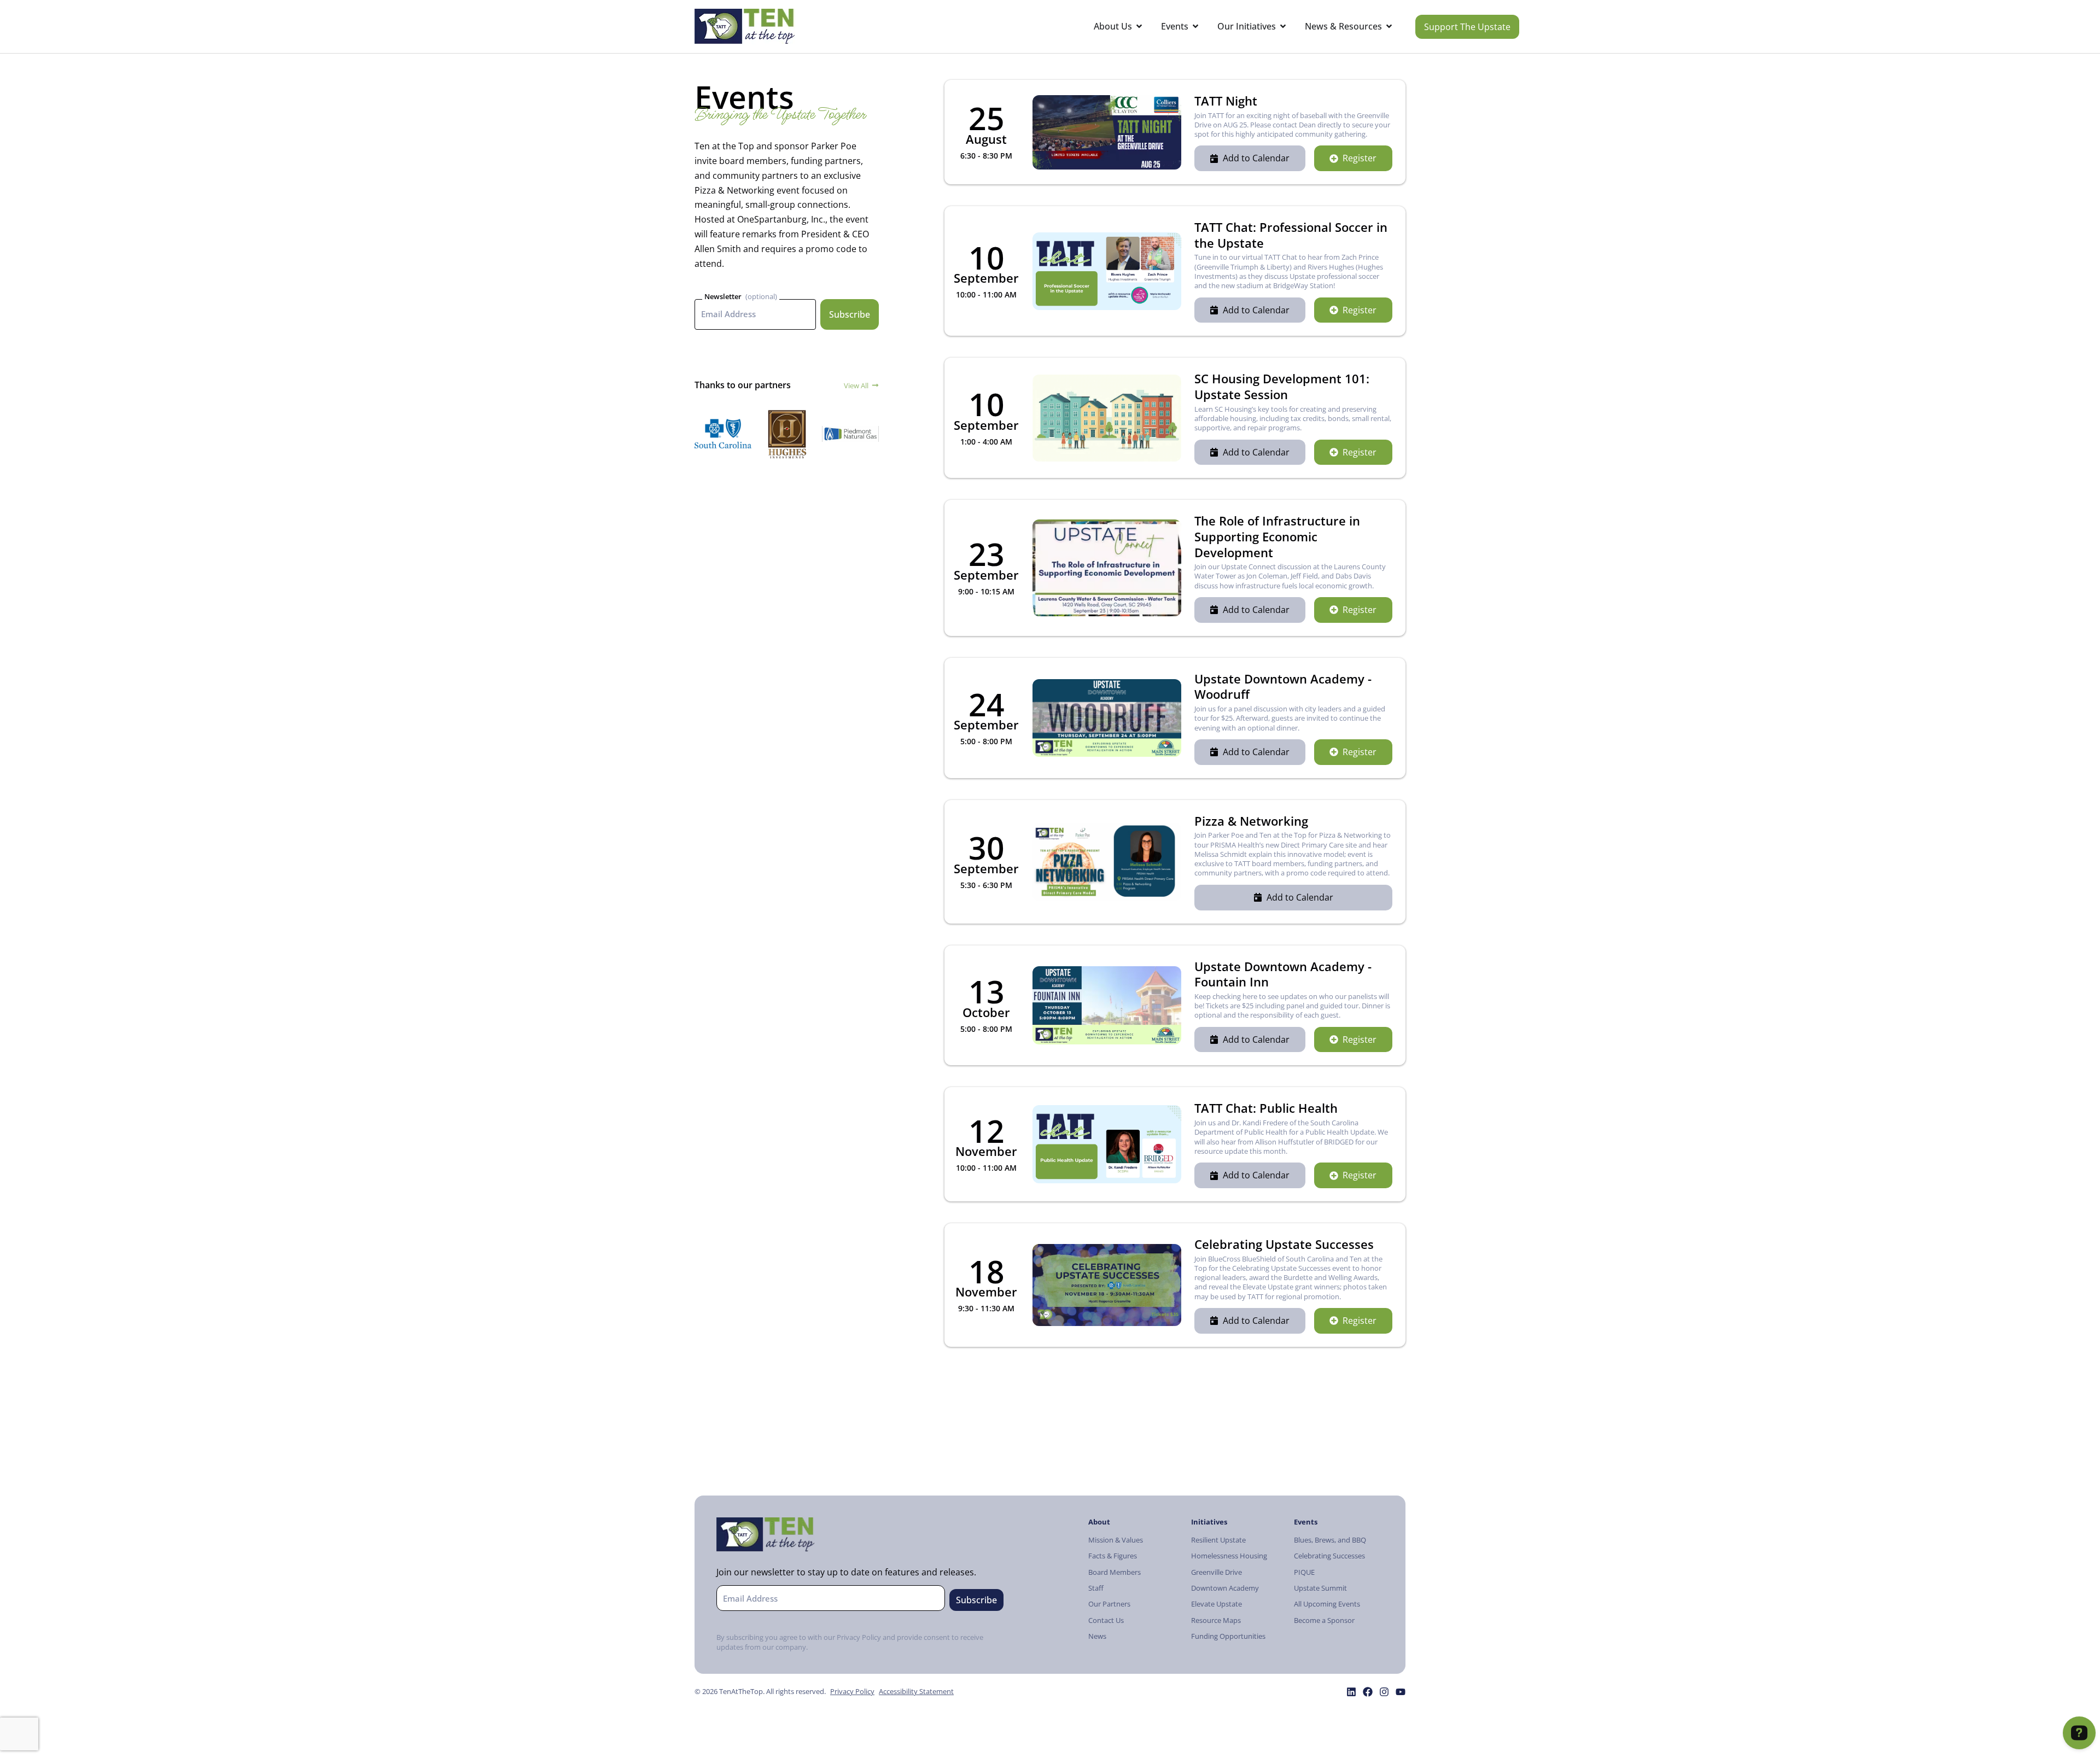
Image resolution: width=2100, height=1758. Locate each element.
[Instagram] (1384, 1692)
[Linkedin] (1351, 1692)
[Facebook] (1368, 1692)
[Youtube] (1401, 1692)
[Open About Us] (1139, 27)
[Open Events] (1195, 27)
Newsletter (723, 296)
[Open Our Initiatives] (1283, 27)
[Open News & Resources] (1389, 27)
